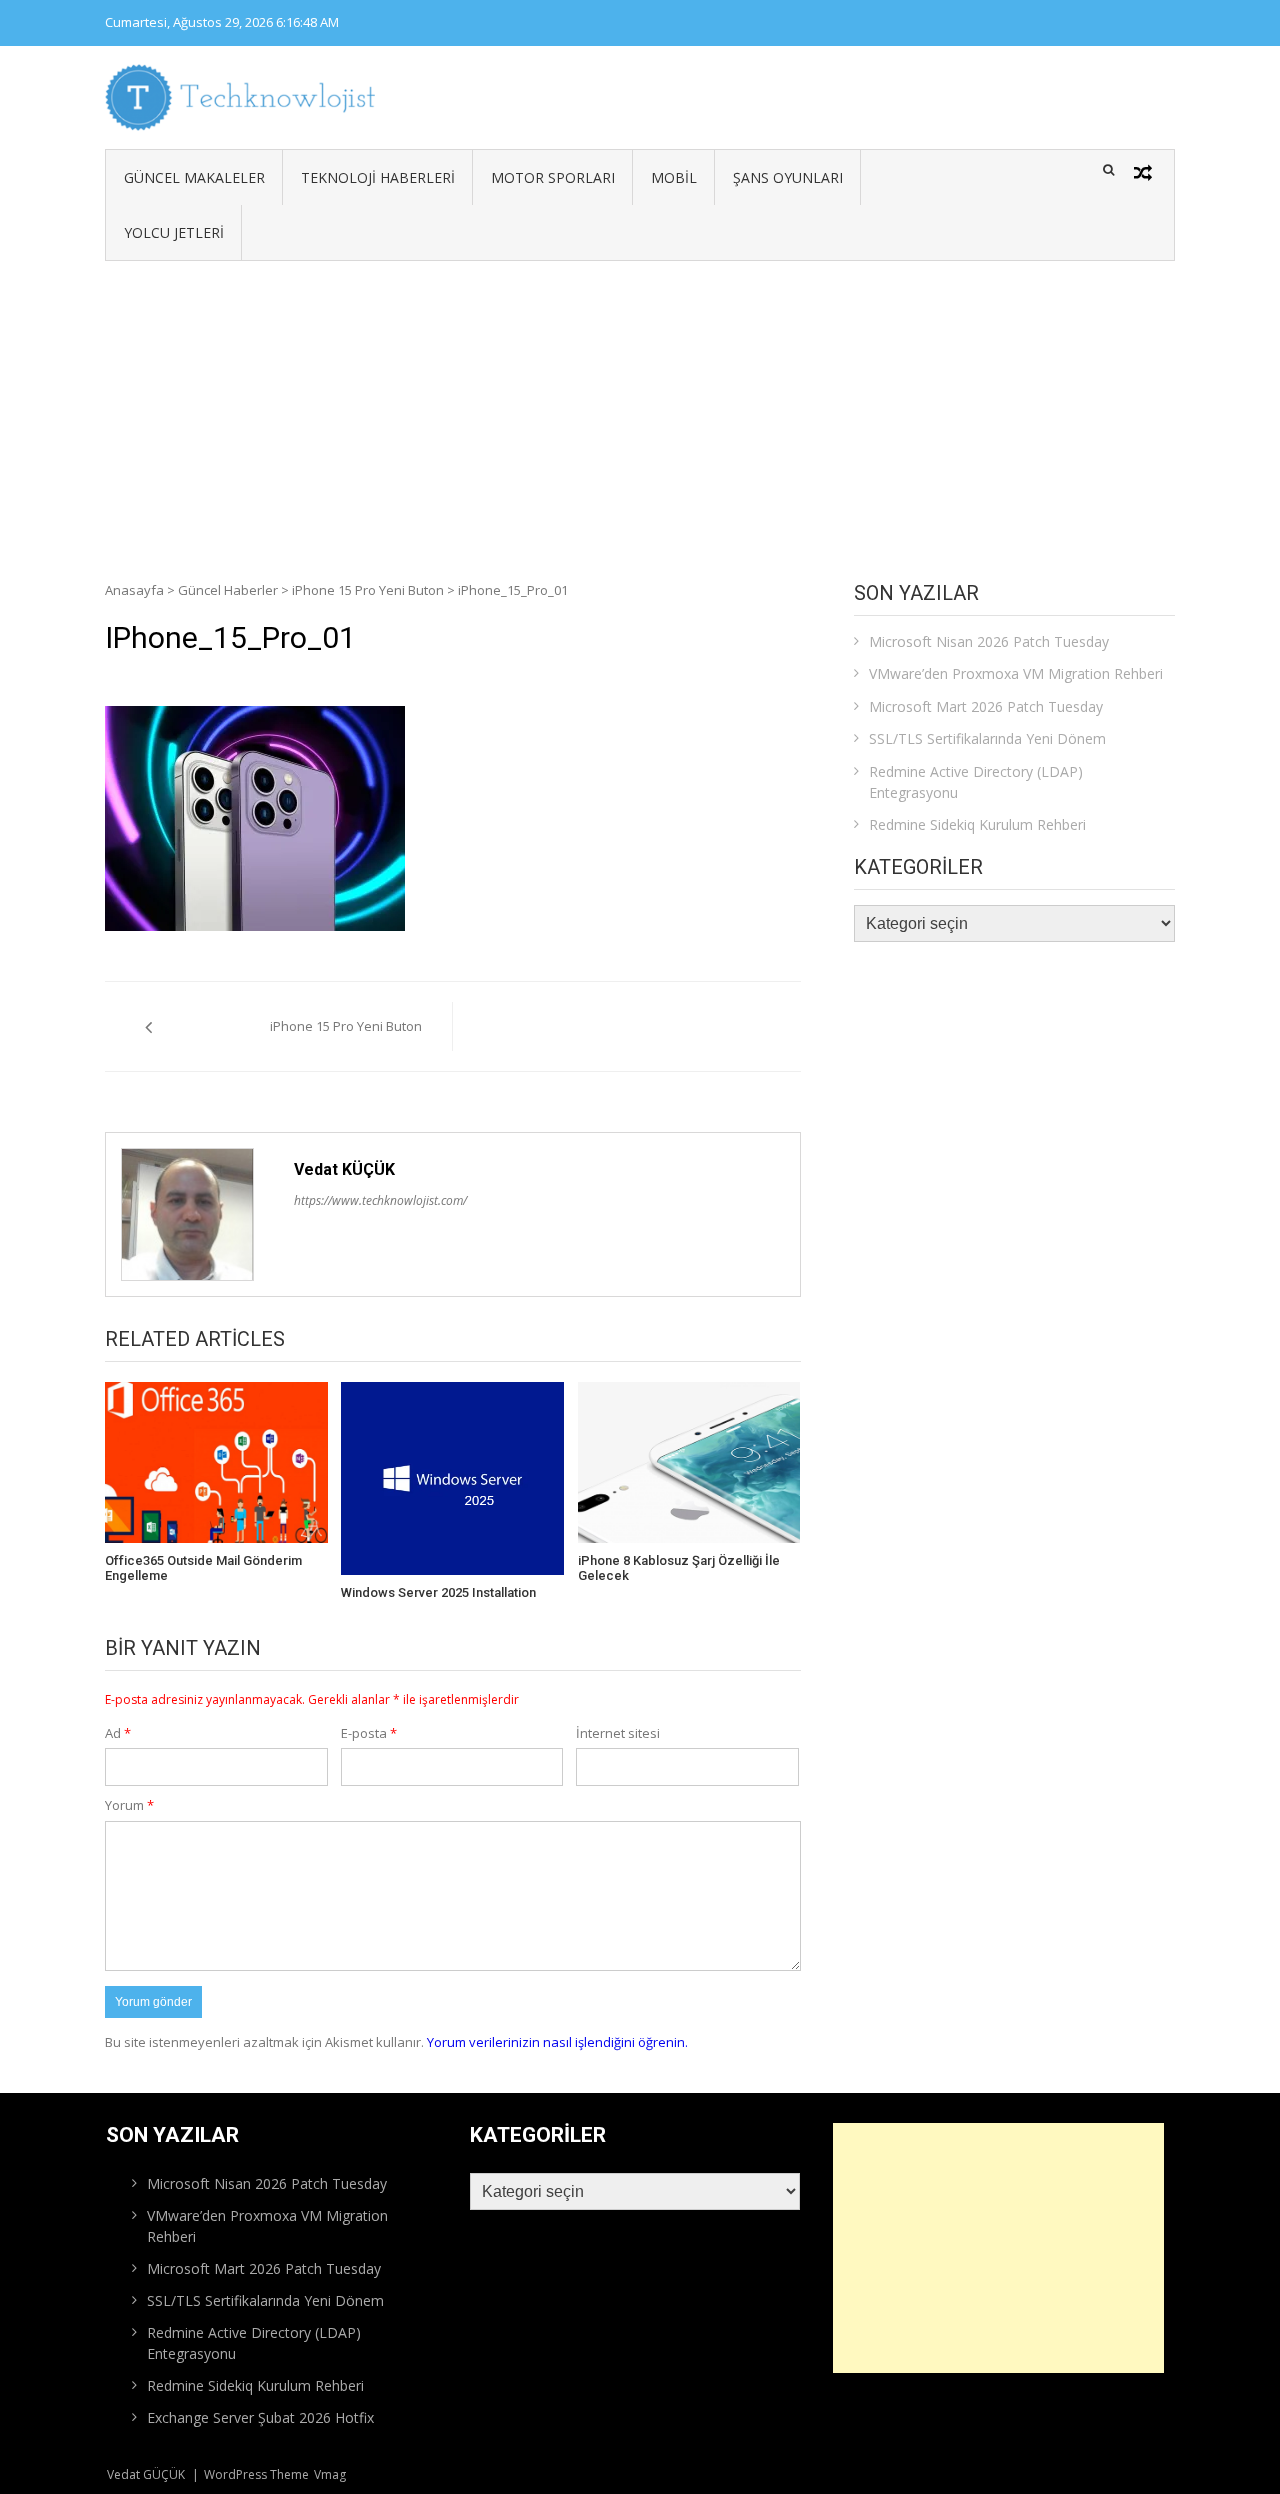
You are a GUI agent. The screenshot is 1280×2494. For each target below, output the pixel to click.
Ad (118, 1733)
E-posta (369, 1733)
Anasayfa (134, 590)
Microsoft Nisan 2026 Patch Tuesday (989, 641)
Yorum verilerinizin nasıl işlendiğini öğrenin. (557, 2042)
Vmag (330, 2474)
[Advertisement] (640, 411)
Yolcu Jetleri (174, 232)
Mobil (674, 177)
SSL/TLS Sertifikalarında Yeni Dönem (987, 738)
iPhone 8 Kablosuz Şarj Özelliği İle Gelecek (679, 1568)
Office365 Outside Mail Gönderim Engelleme (203, 1568)
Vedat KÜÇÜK (344, 1169)
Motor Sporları (553, 177)
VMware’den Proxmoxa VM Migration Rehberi (1016, 673)
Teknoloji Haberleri (378, 177)
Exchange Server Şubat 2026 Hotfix (260, 2417)
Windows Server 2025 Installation (438, 1592)
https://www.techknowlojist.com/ (380, 1200)
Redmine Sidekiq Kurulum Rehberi (977, 824)
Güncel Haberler (228, 590)
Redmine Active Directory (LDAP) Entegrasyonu (976, 782)
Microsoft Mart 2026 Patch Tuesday (986, 706)
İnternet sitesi (618, 1733)
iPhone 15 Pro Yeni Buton (368, 590)
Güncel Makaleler (194, 177)
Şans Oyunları (788, 177)
